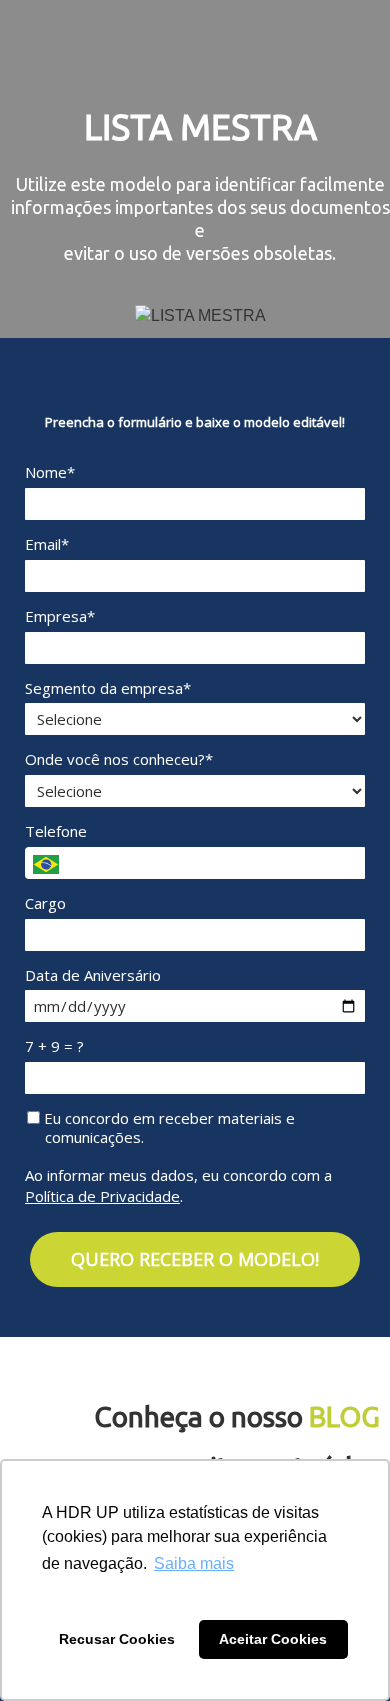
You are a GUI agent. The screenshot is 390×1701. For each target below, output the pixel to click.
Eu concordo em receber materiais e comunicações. (167, 1128)
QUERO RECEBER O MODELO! (195, 1259)
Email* (47, 544)
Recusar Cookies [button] (117, 1639)
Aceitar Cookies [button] (273, 1639)
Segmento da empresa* (108, 688)
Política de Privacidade (102, 1196)
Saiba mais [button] (194, 1563)
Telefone (56, 831)
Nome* (50, 472)
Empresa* (60, 616)
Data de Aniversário (93, 975)
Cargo (45, 903)
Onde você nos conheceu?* (119, 759)
